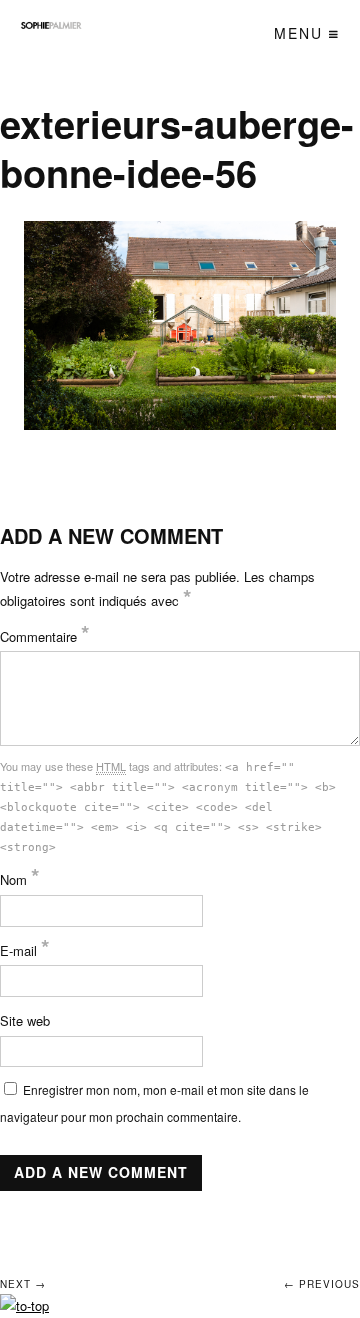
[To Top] (24, 1305)
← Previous (322, 1284)
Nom (20, 879)
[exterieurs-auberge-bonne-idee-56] (180, 325)
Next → (23, 1284)
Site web (25, 1020)
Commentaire (45, 636)
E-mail (25, 950)
